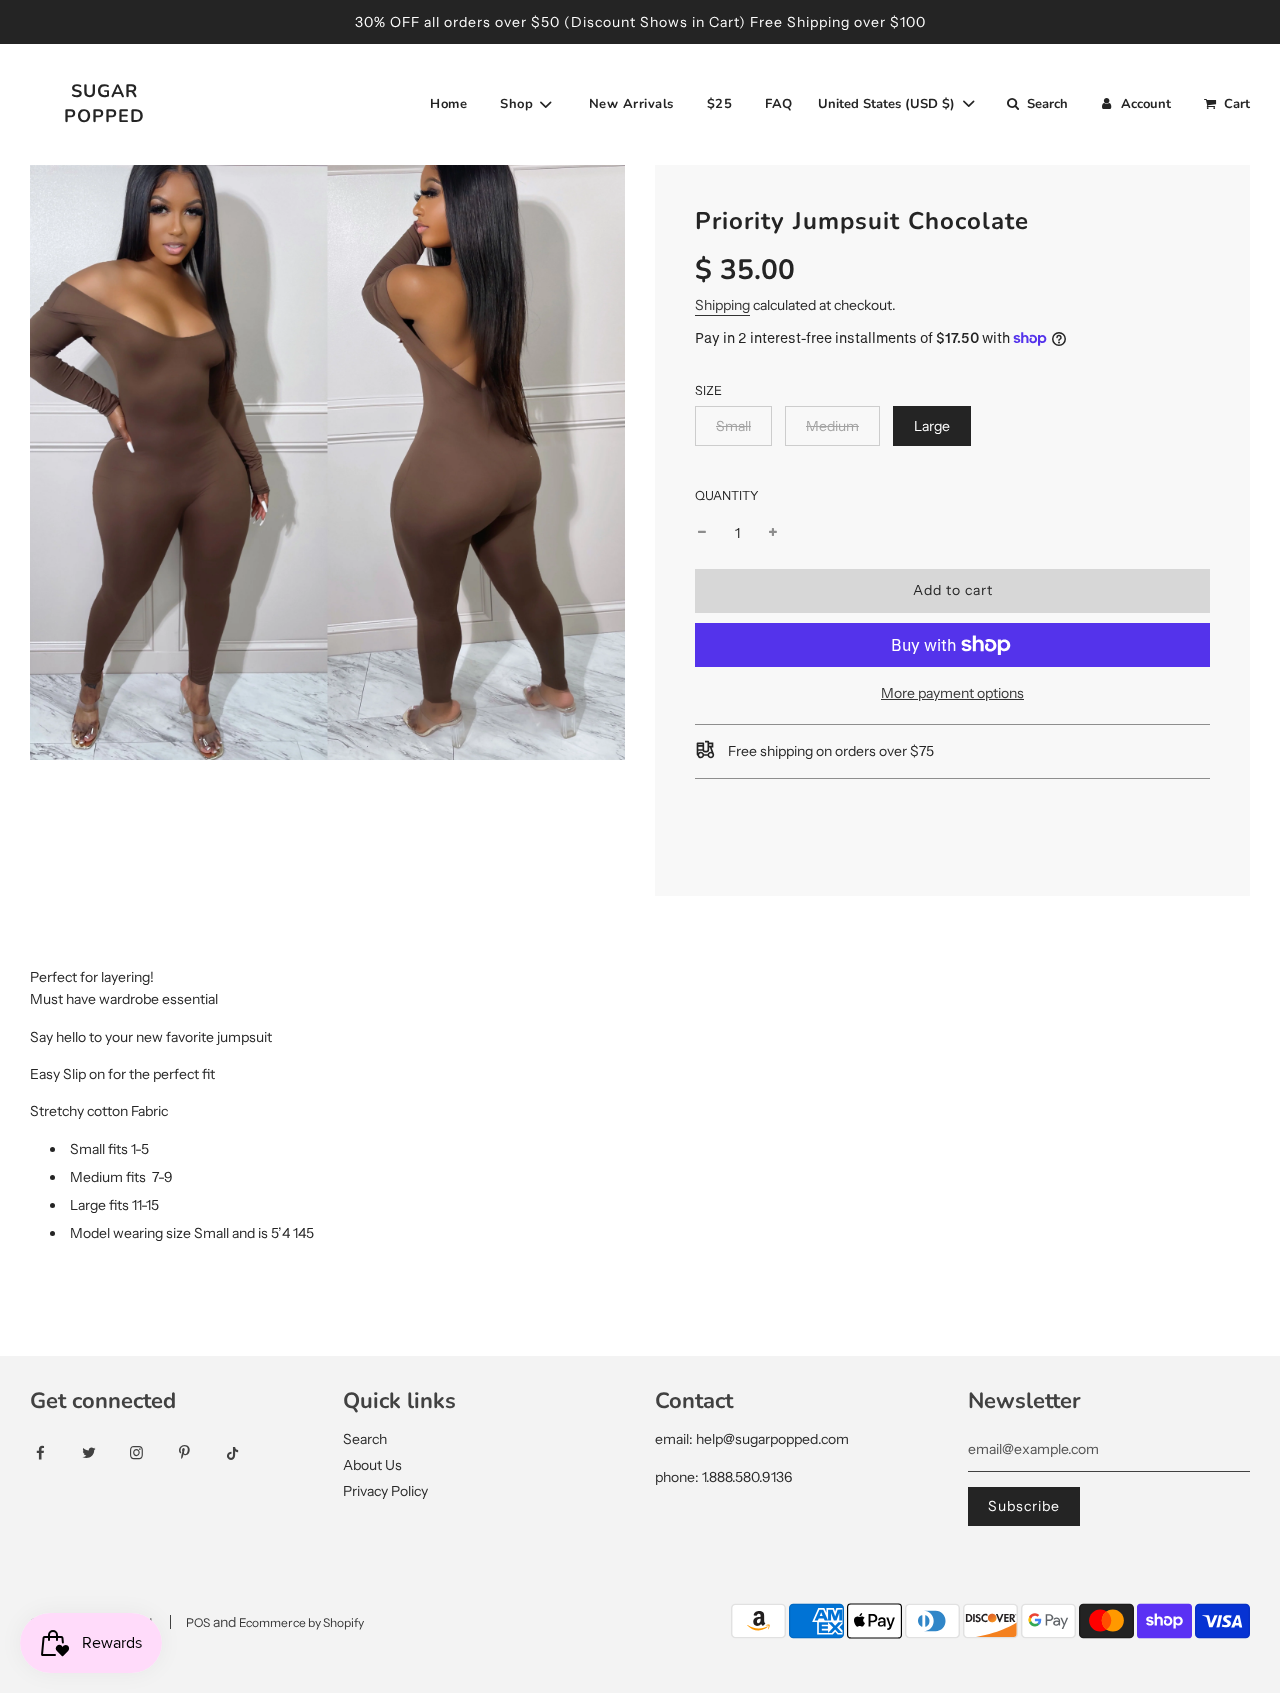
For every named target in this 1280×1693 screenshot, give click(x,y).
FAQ (779, 104)
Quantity (727, 495)
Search (365, 1439)
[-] (702, 533)
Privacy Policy (385, 1491)
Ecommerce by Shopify (301, 1622)
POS (198, 1622)
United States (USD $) (888, 104)
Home (448, 104)
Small (733, 426)
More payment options (952, 693)
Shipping (722, 305)
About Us (372, 1465)
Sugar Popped (104, 103)
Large (932, 426)
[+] (773, 533)
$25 (720, 104)
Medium (832, 426)
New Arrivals (631, 104)
